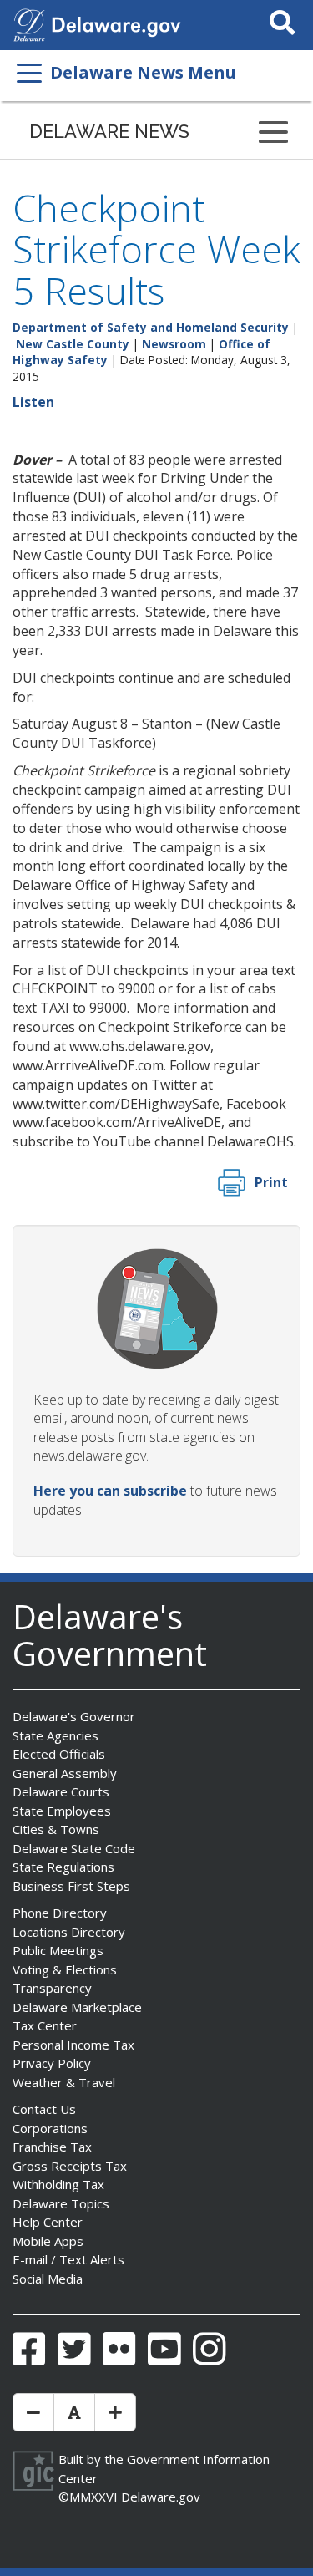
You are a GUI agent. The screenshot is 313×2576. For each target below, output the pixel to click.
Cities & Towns (56, 1829)
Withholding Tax (58, 2184)
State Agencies (56, 1735)
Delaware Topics (61, 2203)
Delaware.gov (161, 2497)
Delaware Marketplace (77, 2007)
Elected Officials (59, 1754)
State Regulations (63, 1867)
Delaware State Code (74, 1848)
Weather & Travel (64, 2082)
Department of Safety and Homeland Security (151, 327)
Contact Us (44, 2109)
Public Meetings (58, 1950)
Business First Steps (71, 1886)
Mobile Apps (48, 2241)
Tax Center (45, 2025)
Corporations (50, 2128)
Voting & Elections (65, 1969)
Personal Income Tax (73, 2045)
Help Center (48, 2222)
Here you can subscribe (110, 1491)
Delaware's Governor (74, 1716)
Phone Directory (60, 1913)
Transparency (52, 1988)
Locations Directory (69, 1932)
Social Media (48, 2279)
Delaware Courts (61, 1791)
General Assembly (65, 1773)
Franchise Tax (52, 2147)
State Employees (62, 1811)
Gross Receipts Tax (70, 2166)
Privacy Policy (52, 2063)
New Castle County (73, 344)
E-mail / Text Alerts (68, 2259)
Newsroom (174, 344)
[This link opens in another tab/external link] (29, 23)
